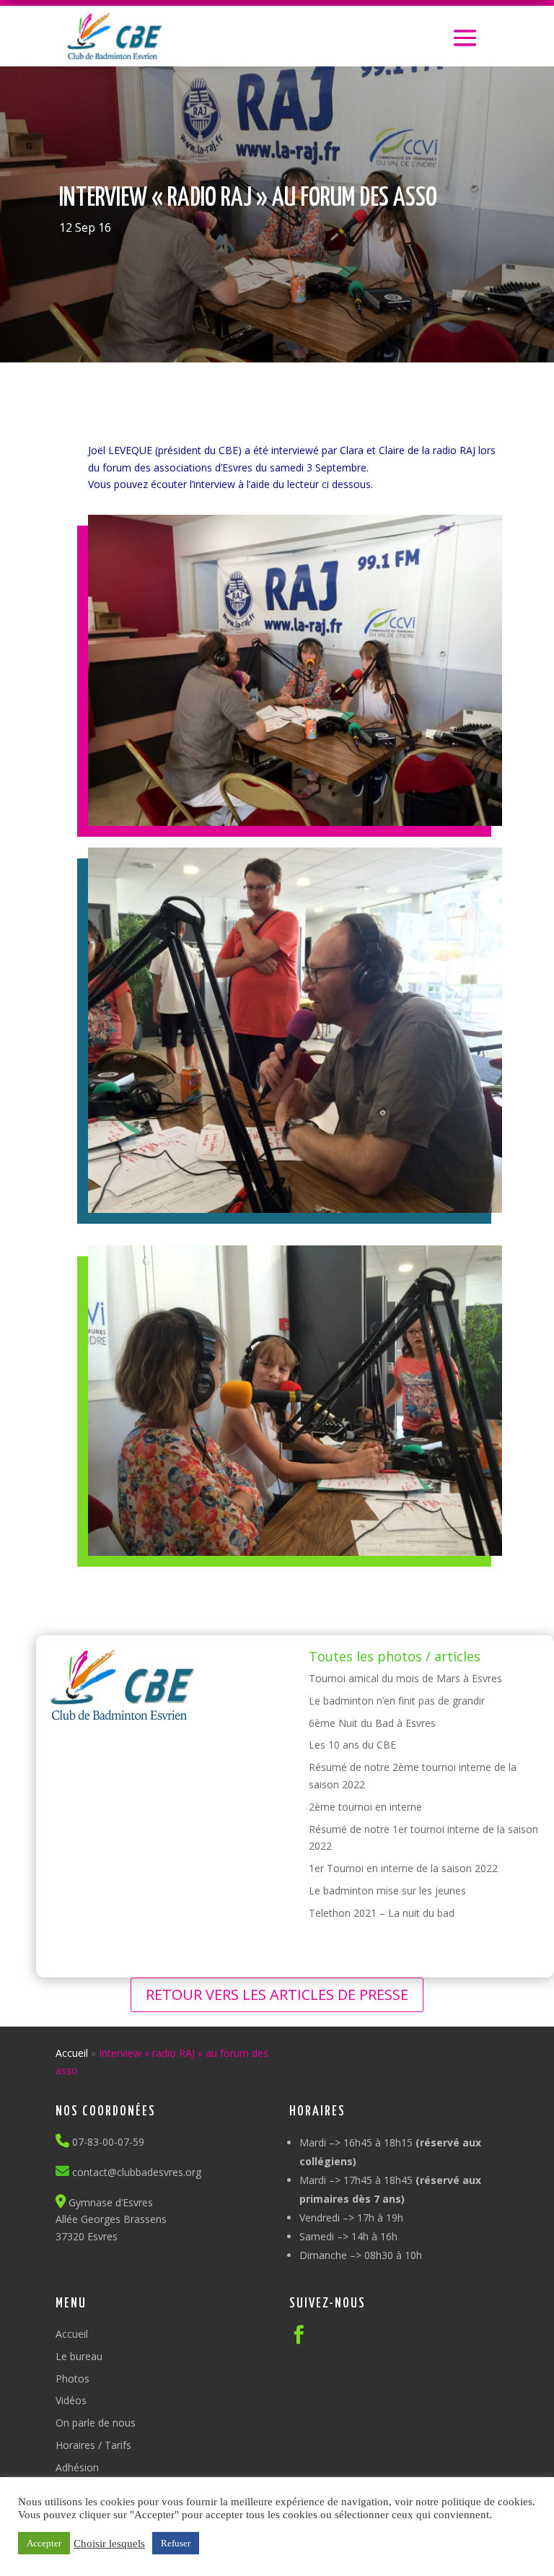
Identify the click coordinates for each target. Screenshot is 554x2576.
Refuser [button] (176, 2543)
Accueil (72, 2053)
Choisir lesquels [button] (109, 2544)
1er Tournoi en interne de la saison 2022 (403, 1868)
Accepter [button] (44, 2543)
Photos (72, 2379)
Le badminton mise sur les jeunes (387, 1890)
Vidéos (71, 2400)
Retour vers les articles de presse (277, 1994)
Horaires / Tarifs (93, 2445)
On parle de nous (96, 2423)
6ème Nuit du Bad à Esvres (372, 1723)
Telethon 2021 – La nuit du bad (382, 1913)
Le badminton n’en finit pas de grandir (397, 1701)
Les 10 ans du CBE (352, 1745)
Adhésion (77, 2467)
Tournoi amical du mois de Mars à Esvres (405, 1678)
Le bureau (79, 2356)
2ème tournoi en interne (365, 1807)
